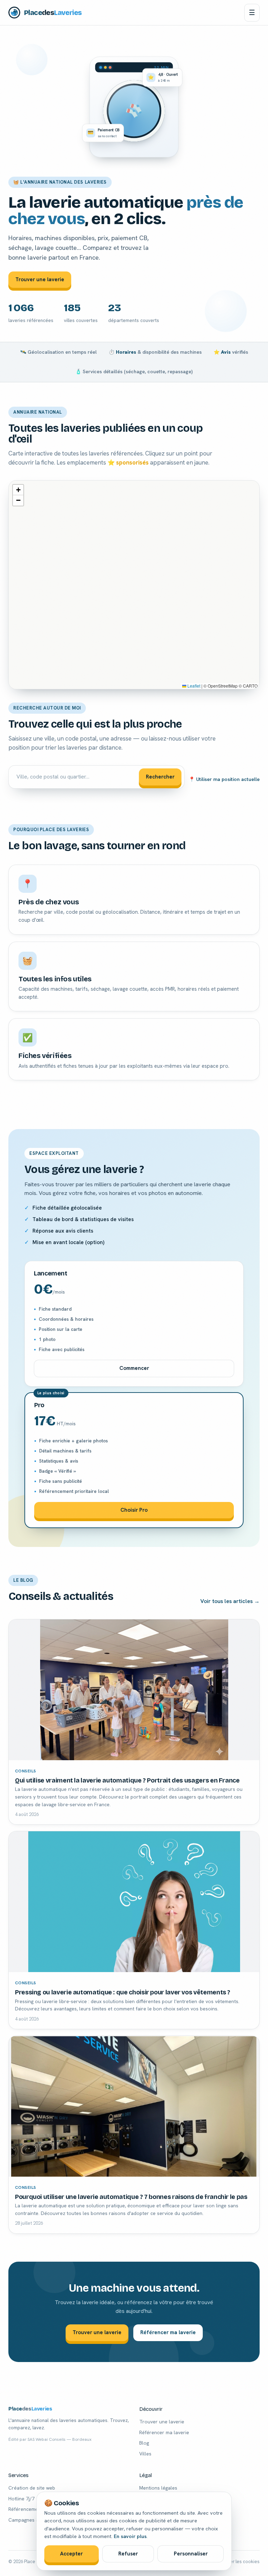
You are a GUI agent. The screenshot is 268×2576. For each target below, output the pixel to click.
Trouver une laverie (40, 279)
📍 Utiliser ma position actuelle (224, 779)
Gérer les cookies (241, 2562)
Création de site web (32, 2488)
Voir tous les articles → (230, 1601)
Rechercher (160, 777)
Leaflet (193, 686)
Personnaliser (191, 2554)
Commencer (134, 1368)
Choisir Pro (134, 1510)
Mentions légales (158, 2488)
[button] (18, 490)
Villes (145, 2454)
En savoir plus (130, 2536)
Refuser (128, 2554)
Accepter (71, 2554)
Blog (144, 2443)
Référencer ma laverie (168, 2332)
